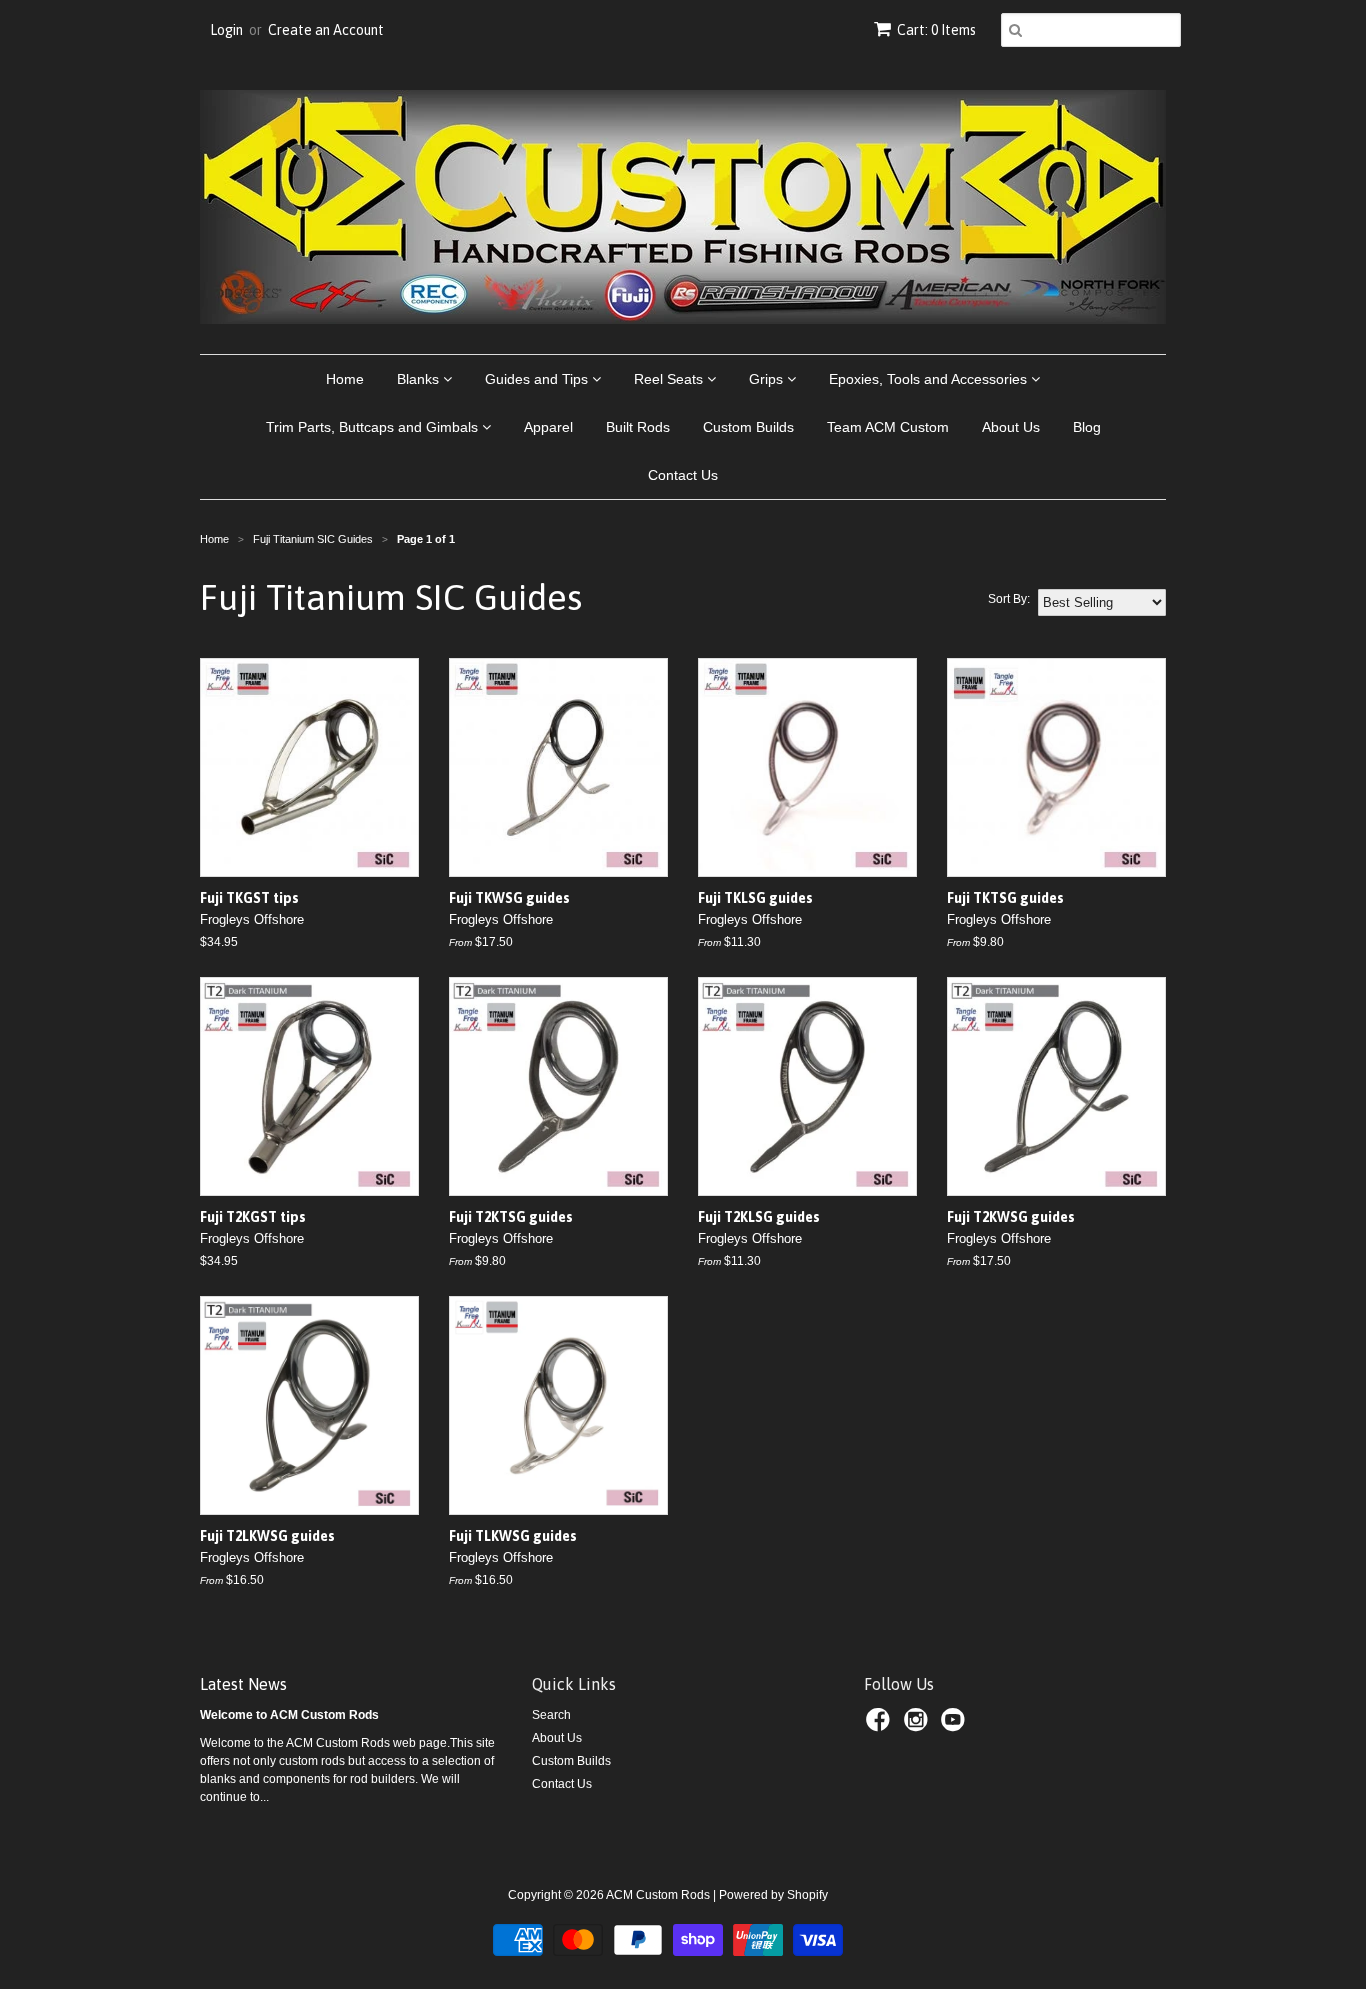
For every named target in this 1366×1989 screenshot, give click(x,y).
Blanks (420, 379)
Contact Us (683, 475)
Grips (768, 379)
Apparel (548, 427)
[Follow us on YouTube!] (956, 1726)
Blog (1087, 427)
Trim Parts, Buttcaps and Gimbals (374, 427)
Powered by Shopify (773, 1895)
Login (226, 30)
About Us (1011, 427)
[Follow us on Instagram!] (919, 1726)
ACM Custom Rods (658, 1895)
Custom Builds (748, 427)
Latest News (243, 1684)
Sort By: (1009, 599)
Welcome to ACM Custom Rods (289, 1715)
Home (345, 379)
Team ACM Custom (888, 427)
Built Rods (638, 427)
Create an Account (326, 30)
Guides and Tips (538, 379)
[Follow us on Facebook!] (881, 1726)
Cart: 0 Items (936, 30)
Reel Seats (670, 379)
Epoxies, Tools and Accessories (930, 379)
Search (551, 1715)
